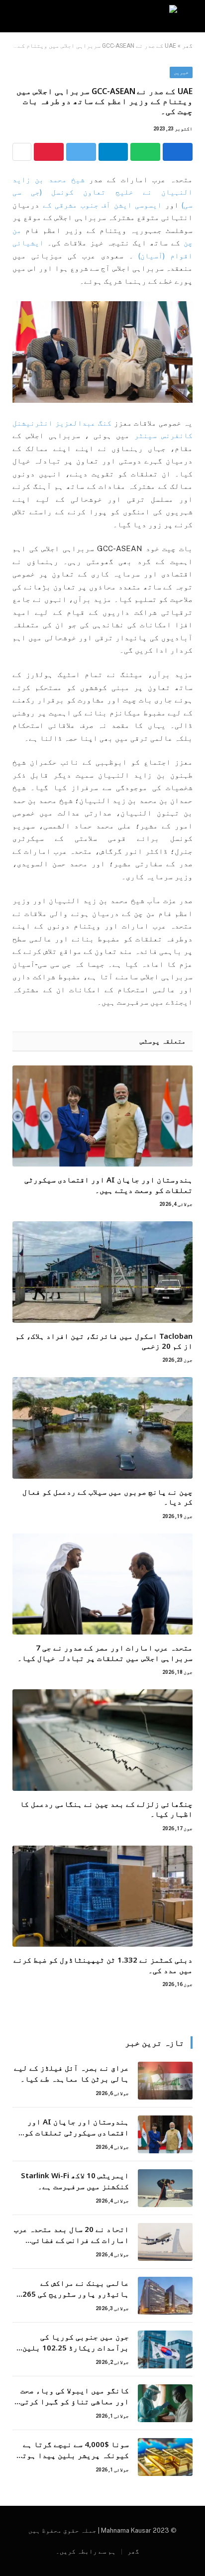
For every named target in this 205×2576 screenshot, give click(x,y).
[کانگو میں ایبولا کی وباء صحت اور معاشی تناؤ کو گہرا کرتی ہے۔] (165, 2403)
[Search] (14, 16)
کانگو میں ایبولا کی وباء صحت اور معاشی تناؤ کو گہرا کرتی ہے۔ (75, 2401)
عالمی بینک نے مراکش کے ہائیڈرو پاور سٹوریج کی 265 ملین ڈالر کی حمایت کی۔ (76, 2293)
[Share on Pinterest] (49, 152)
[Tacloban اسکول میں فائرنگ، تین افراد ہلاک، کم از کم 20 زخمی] (102, 1272)
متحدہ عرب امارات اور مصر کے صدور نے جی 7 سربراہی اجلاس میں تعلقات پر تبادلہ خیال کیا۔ (105, 1652)
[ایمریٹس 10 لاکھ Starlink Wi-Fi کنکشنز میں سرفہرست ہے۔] (165, 2188)
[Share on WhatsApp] (145, 152)
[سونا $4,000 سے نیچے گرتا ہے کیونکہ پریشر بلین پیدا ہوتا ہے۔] (165, 2457)
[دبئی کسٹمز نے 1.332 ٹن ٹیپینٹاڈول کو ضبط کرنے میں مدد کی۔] (102, 1896)
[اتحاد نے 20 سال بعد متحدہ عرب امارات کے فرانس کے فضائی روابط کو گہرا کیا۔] (165, 2242)
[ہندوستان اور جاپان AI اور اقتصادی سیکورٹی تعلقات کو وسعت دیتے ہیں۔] (102, 1116)
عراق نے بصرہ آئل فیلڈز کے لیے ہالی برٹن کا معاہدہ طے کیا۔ (71, 2073)
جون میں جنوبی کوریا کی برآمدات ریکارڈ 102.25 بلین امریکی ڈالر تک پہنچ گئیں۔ (76, 2347)
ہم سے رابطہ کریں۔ (86, 2551)
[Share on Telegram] (113, 152)
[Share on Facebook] (178, 152)
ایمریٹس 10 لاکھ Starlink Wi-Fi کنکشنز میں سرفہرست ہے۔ (75, 2180)
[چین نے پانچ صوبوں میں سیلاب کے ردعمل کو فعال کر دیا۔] (102, 1428)
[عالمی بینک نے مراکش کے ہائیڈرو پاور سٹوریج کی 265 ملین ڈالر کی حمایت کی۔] (165, 2296)
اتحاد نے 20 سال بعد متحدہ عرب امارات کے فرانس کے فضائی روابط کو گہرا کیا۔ (71, 2240)
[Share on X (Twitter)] (81, 152)
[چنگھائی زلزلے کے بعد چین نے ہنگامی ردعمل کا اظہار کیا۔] (102, 1740)
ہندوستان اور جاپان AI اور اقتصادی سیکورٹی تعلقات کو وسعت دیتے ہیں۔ (108, 1184)
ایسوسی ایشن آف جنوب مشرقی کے (102, 205)
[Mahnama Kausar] (103, 16)
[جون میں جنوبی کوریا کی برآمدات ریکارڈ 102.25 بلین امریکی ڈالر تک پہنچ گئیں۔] (165, 2349)
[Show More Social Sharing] (22, 152)
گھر (187, 46)
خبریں (181, 72)
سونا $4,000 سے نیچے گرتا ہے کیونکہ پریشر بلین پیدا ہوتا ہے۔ (73, 2455)
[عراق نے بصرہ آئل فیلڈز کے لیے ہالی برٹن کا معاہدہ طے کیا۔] (165, 2081)
